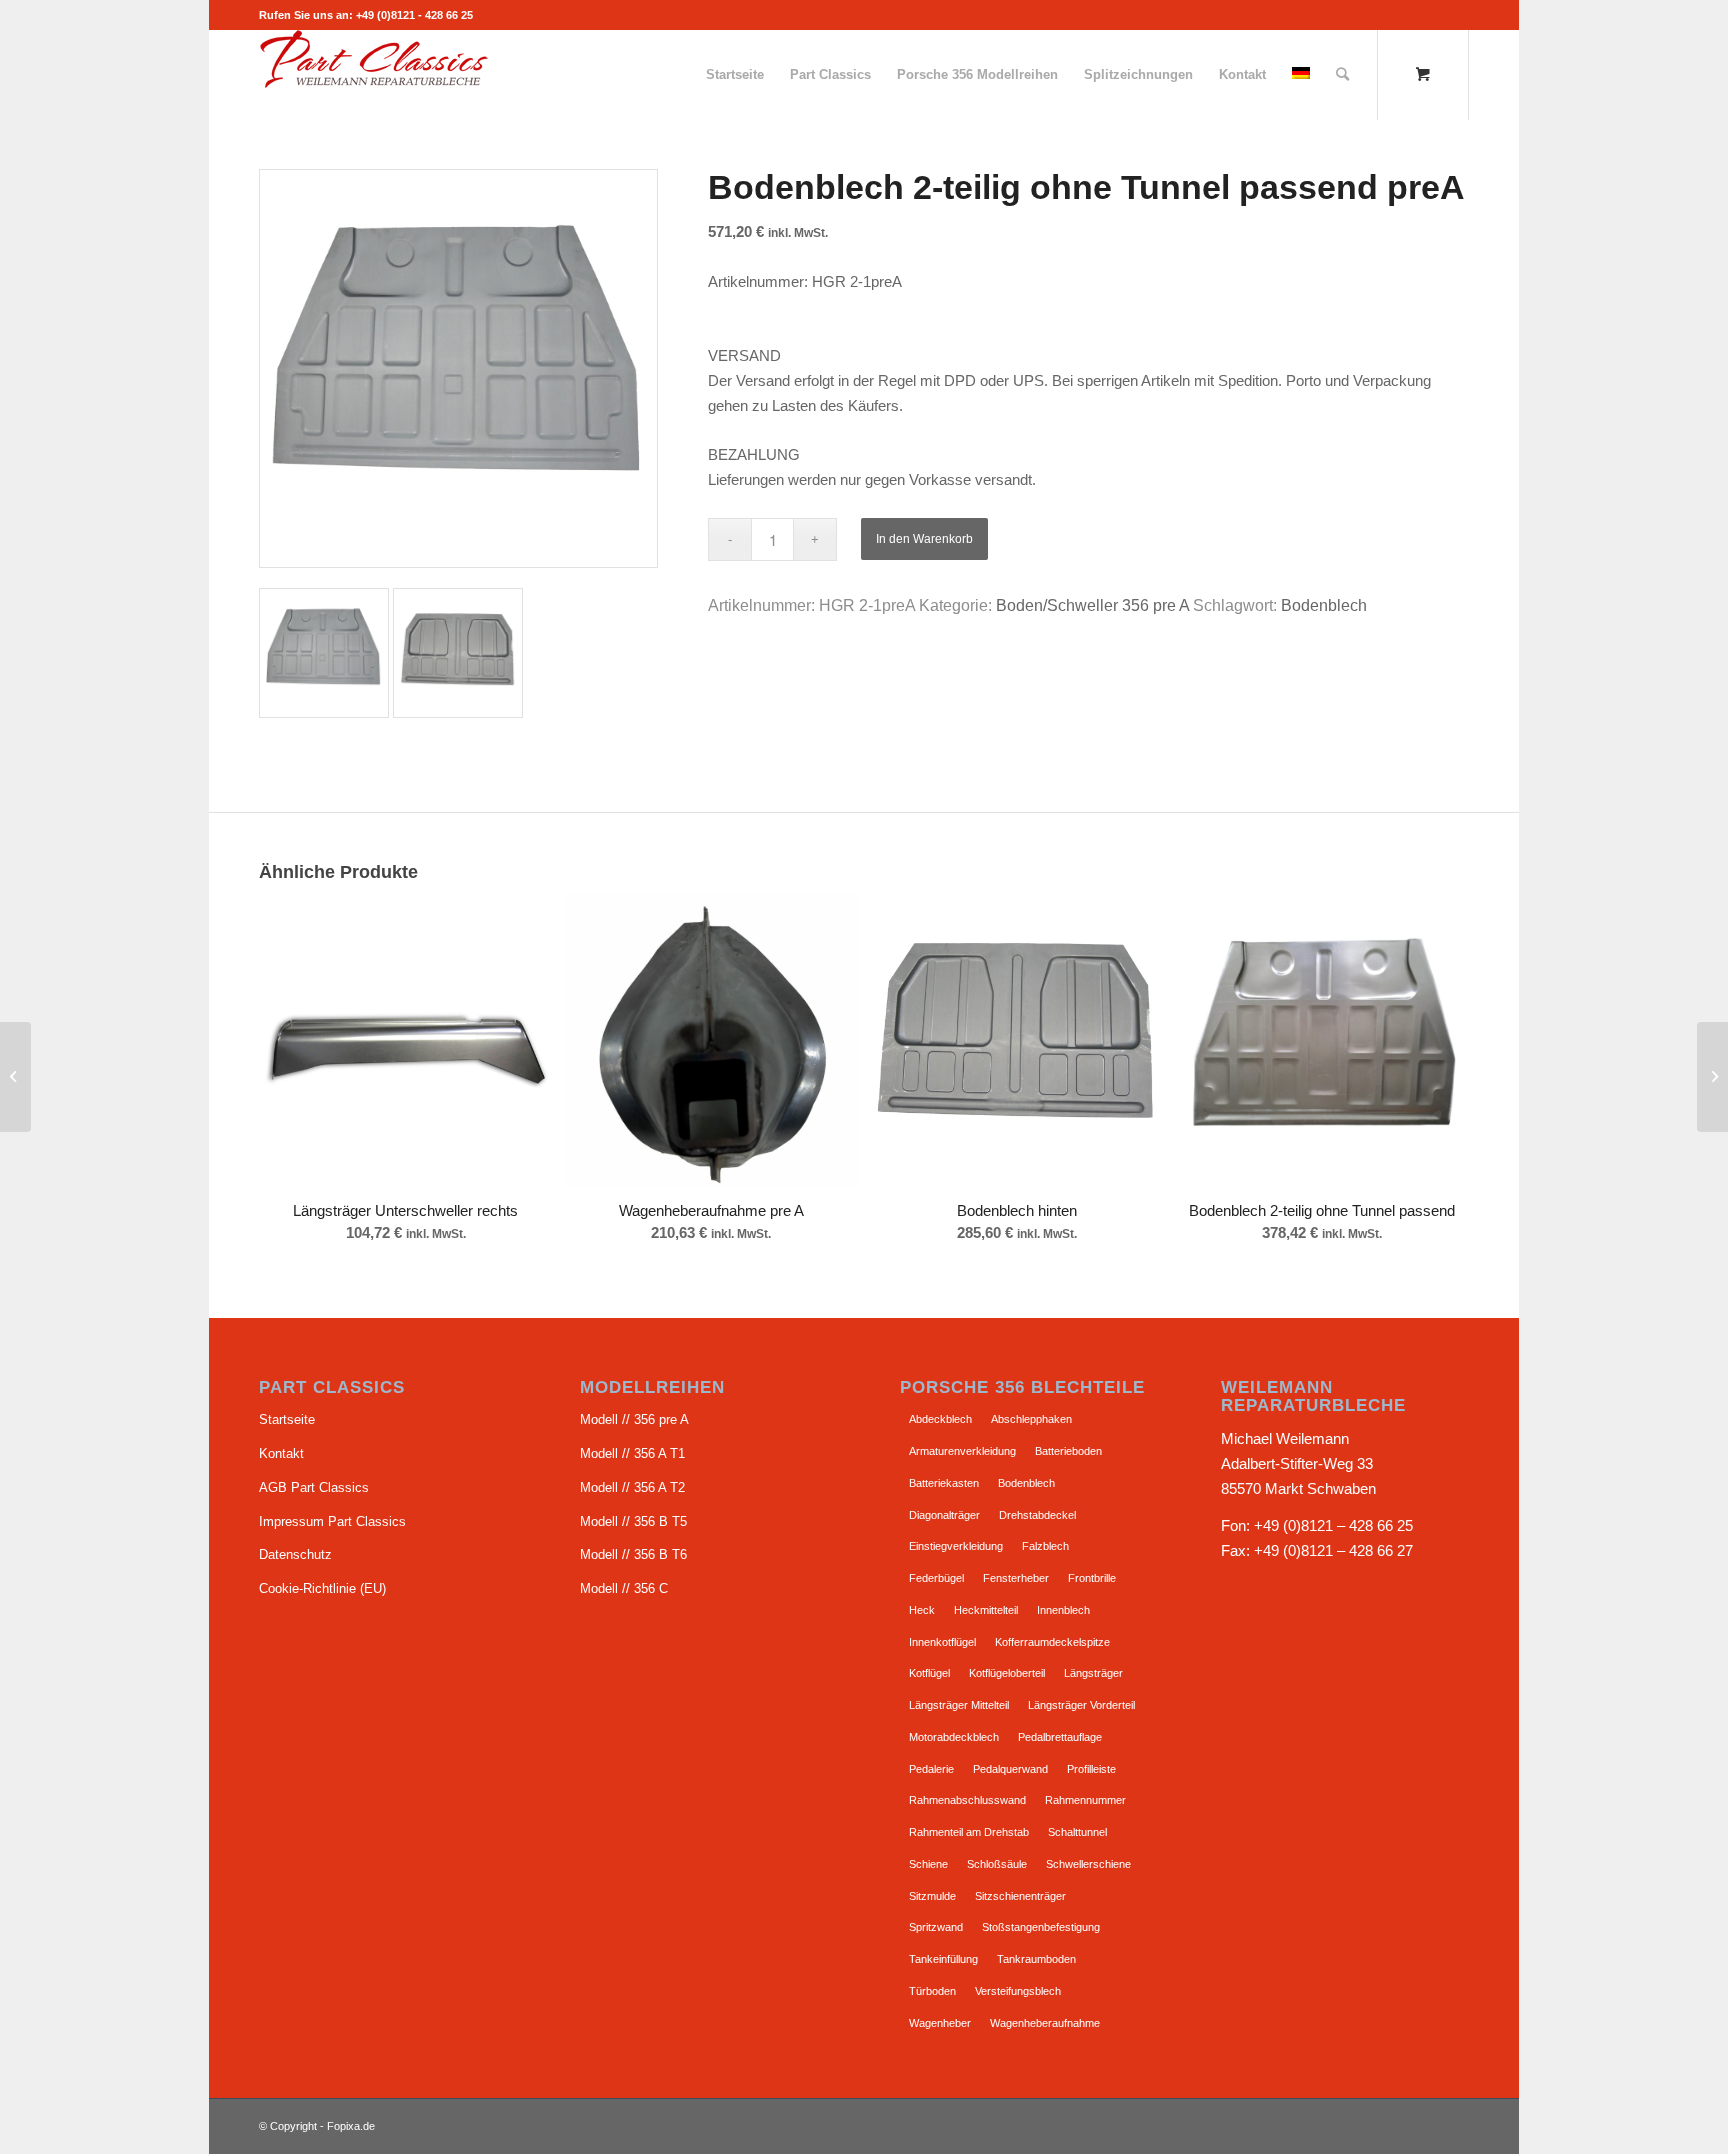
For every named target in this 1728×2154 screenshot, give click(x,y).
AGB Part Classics (314, 1487)
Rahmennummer (1085, 1800)
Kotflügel (929, 1673)
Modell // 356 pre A (634, 1419)
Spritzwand (936, 1927)
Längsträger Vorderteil (1081, 1705)
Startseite (287, 1419)
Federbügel (936, 1578)
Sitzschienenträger (1020, 1896)
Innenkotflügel (942, 1642)
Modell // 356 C (624, 1588)
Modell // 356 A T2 (632, 1487)
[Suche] (1342, 75)
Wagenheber (940, 2023)
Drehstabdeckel (1037, 1515)
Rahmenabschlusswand (967, 1800)
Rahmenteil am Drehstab (969, 1832)
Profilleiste (1091, 1769)
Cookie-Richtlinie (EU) (322, 1588)
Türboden (932, 1991)
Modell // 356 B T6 (633, 1554)
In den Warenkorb (924, 539)
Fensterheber (1016, 1578)
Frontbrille (1092, 1578)
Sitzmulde (932, 1896)
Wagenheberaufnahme (1045, 2023)
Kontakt (281, 1453)
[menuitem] (735, 75)
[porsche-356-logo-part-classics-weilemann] (374, 75)
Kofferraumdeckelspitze (1052, 1642)
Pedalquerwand (1010, 1769)
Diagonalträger (944, 1515)
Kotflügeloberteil (1007, 1673)
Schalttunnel (1077, 1832)
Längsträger (1093, 1673)
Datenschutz (295, 1554)
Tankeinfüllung (943, 1959)
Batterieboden (1068, 1451)
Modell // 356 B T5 (633, 1521)
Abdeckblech (940, 1419)
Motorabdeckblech (954, 1737)
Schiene (928, 1864)
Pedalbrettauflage (1060, 1737)
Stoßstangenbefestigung (1041, 1927)
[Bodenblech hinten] (1712, 1077)
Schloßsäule (997, 1864)
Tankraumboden (1036, 1959)
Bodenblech (1324, 605)
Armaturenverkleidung (962, 1451)
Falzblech (1045, 1546)
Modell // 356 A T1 (632, 1453)
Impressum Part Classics (332, 1521)
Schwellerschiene (1088, 1864)
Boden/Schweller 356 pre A (1092, 605)
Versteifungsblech (1018, 1991)
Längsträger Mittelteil (959, 1705)
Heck (922, 1610)
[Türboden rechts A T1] (15, 1077)
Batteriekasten (944, 1483)
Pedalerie (931, 1769)
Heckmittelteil (986, 1610)
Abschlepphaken (1031, 1419)
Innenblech (1063, 1610)
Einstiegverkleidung (956, 1546)
